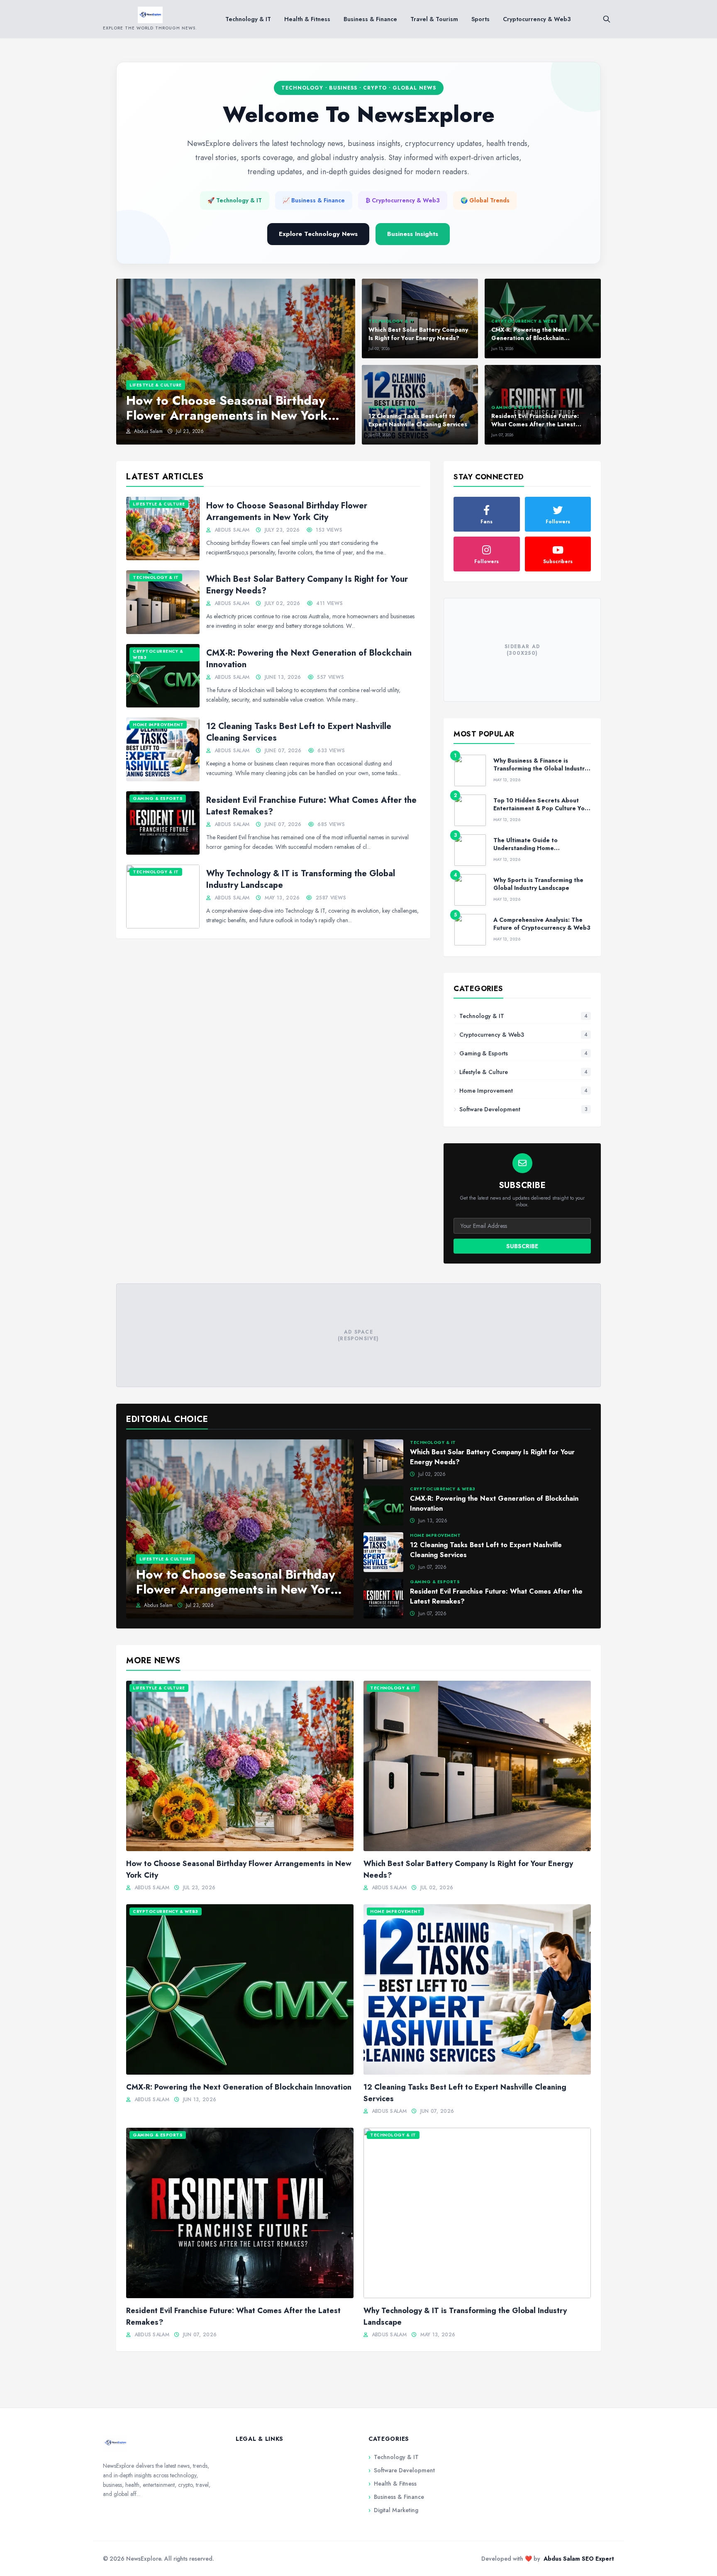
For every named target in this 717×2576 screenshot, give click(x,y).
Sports (480, 19)
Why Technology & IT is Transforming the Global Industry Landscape (301, 879)
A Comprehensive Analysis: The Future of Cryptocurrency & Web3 (542, 924)
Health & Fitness (307, 19)
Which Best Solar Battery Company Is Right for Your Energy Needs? (307, 585)
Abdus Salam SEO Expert (579, 2559)
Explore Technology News (318, 234)
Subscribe (522, 1246)
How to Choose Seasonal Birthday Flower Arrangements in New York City (287, 512)
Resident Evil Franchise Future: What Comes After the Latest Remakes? (311, 806)
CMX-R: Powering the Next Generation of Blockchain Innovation (309, 659)
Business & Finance (370, 19)
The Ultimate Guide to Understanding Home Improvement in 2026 (526, 848)
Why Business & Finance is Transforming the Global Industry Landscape (540, 769)
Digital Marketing (393, 2510)
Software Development (402, 2470)
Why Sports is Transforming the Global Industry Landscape (538, 884)
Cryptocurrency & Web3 (537, 19)
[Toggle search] (607, 19)
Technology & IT (248, 19)
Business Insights (413, 234)
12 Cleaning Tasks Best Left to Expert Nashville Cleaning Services (299, 732)
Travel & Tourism (434, 19)
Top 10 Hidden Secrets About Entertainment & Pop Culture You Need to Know (541, 808)
